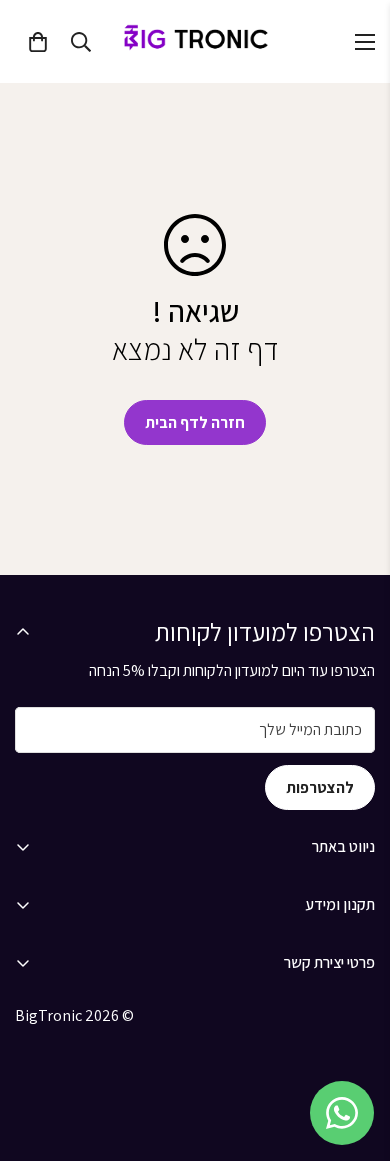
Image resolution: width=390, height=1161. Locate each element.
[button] (38, 42)
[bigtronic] (195, 41)
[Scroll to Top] (354, 1055)
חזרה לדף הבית (195, 422)
